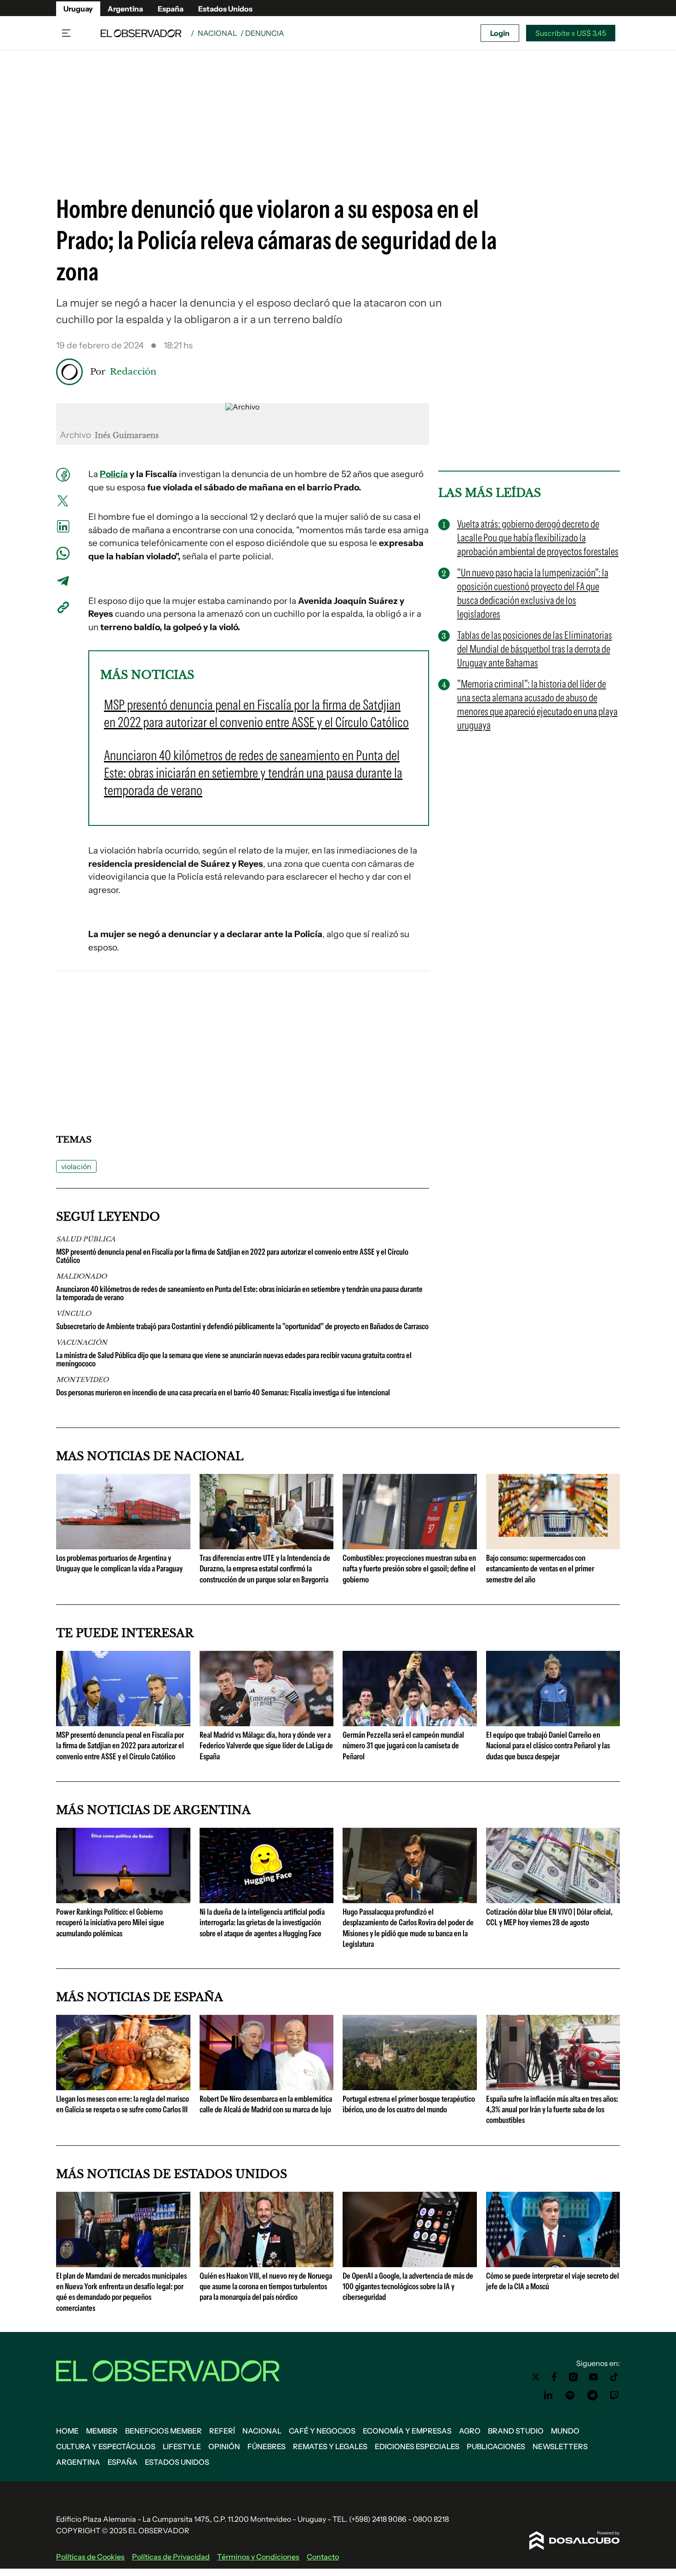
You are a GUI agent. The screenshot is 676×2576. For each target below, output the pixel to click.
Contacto (323, 2557)
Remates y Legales (330, 2446)
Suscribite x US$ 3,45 (571, 33)
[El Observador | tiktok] (614, 2377)
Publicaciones (496, 2446)
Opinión (224, 2446)
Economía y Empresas (407, 2431)
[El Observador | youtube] (593, 2377)
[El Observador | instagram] (573, 2377)
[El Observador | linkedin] (548, 2395)
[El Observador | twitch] (614, 2395)
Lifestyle (182, 2446)
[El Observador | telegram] (592, 2395)
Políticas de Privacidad (171, 2557)
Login (500, 33)
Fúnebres (266, 2446)
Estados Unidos (225, 9)
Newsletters (560, 2446)
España (171, 9)
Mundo (565, 2431)
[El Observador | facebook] (554, 2377)
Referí (222, 2431)
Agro (470, 2431)
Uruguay (78, 9)
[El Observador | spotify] (570, 2395)
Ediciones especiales (417, 2446)
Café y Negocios (322, 2431)
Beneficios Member (163, 2431)
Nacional (217, 33)
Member (102, 2431)
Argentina (125, 9)
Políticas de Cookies (90, 2557)
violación (76, 1166)
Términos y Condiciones (258, 2557)
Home (67, 2431)
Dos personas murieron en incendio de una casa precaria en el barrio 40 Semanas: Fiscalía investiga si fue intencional (223, 1393)
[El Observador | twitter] (536, 2377)
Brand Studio (516, 2431)
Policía (114, 474)
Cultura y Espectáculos (106, 2446)
